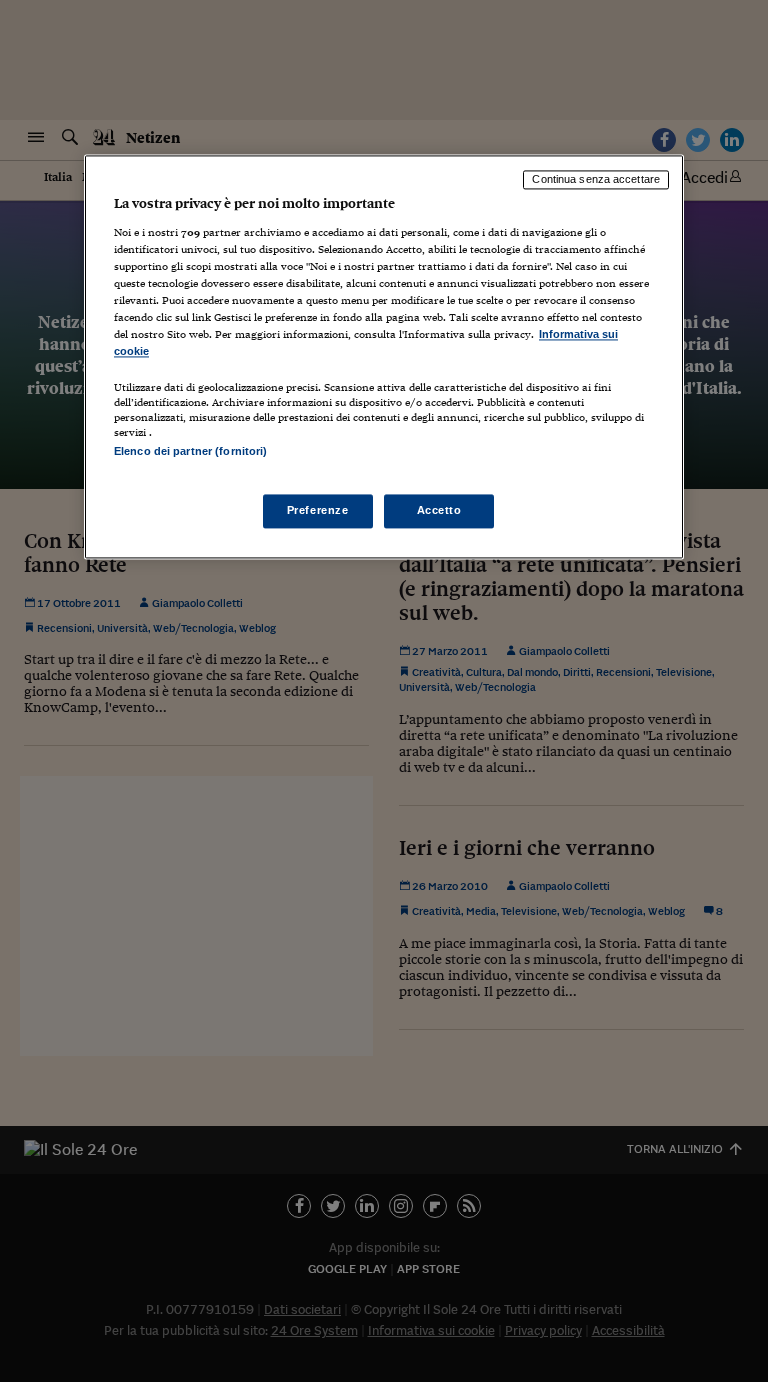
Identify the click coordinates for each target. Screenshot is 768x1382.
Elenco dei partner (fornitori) (190, 452)
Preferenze (318, 510)
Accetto (439, 510)
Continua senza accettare (596, 180)
